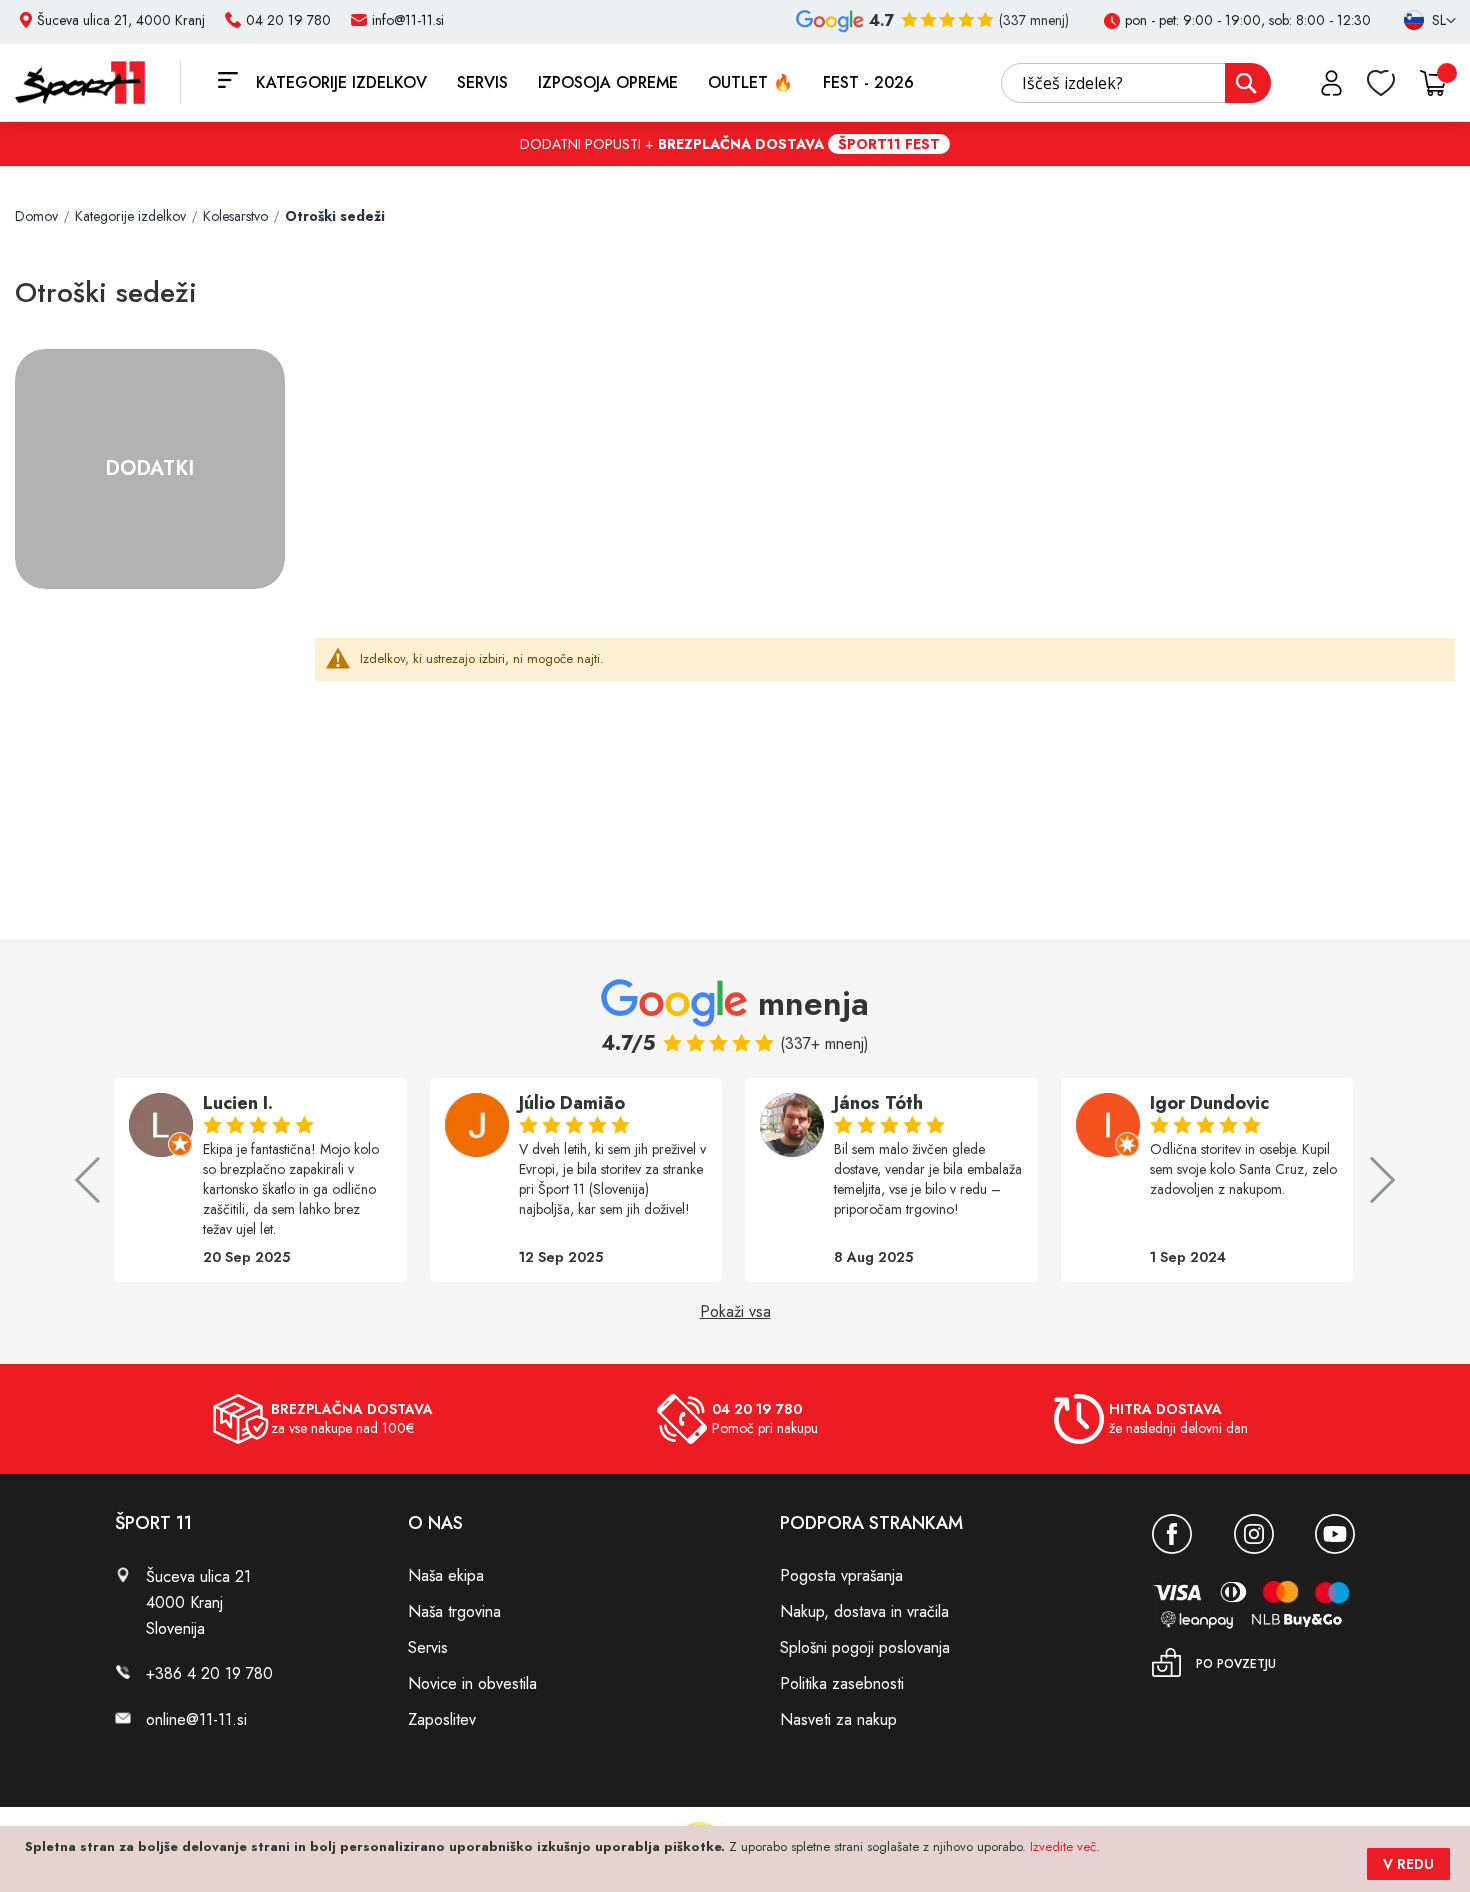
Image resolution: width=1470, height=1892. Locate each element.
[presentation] (98, 1180)
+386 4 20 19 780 (209, 1673)
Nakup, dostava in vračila (864, 1611)
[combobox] (1136, 83)
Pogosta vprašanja (841, 1575)
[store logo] (98, 82)
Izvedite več (1063, 1846)
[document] (737, 1859)
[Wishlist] (1381, 83)
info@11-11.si (408, 20)
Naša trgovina (454, 1611)
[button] (1421, 21)
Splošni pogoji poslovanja (865, 1647)
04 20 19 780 (288, 20)
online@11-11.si (196, 1719)
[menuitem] (341, 82)
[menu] (590, 82)
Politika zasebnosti (842, 1683)
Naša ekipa (446, 1575)
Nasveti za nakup (838, 1719)
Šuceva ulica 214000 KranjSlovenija (198, 1602)
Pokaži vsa (735, 1312)
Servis (428, 1647)
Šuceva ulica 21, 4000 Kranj (121, 20)
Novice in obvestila (472, 1683)
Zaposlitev (442, 1719)
